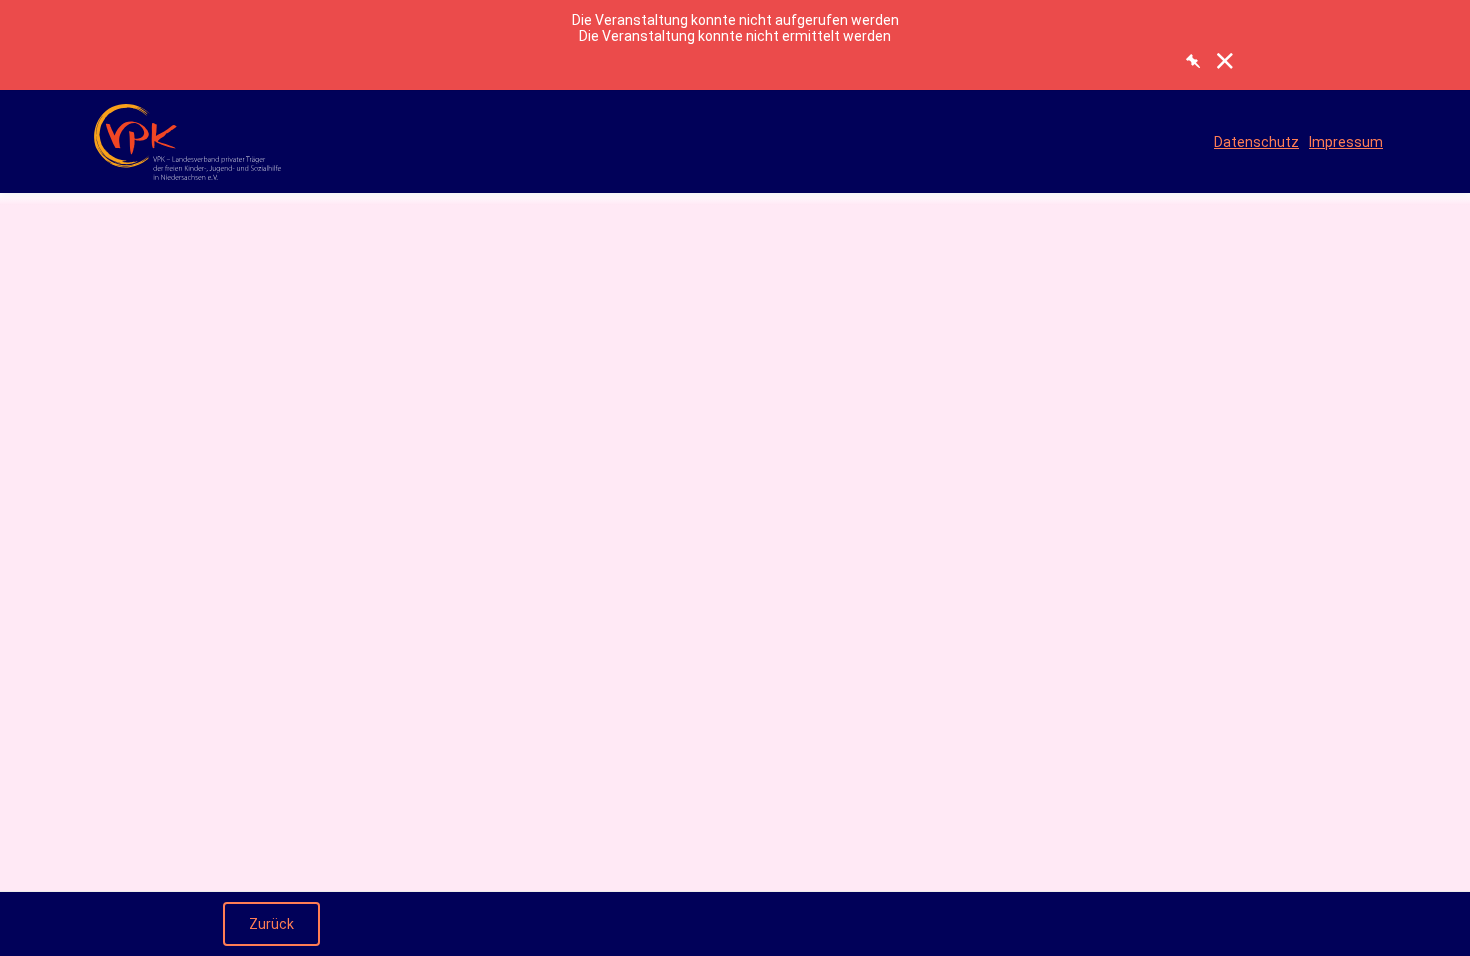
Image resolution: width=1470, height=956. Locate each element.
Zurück (271, 924)
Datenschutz (1256, 142)
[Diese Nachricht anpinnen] (1193, 61)
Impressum (1346, 142)
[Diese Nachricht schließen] (1225, 61)
